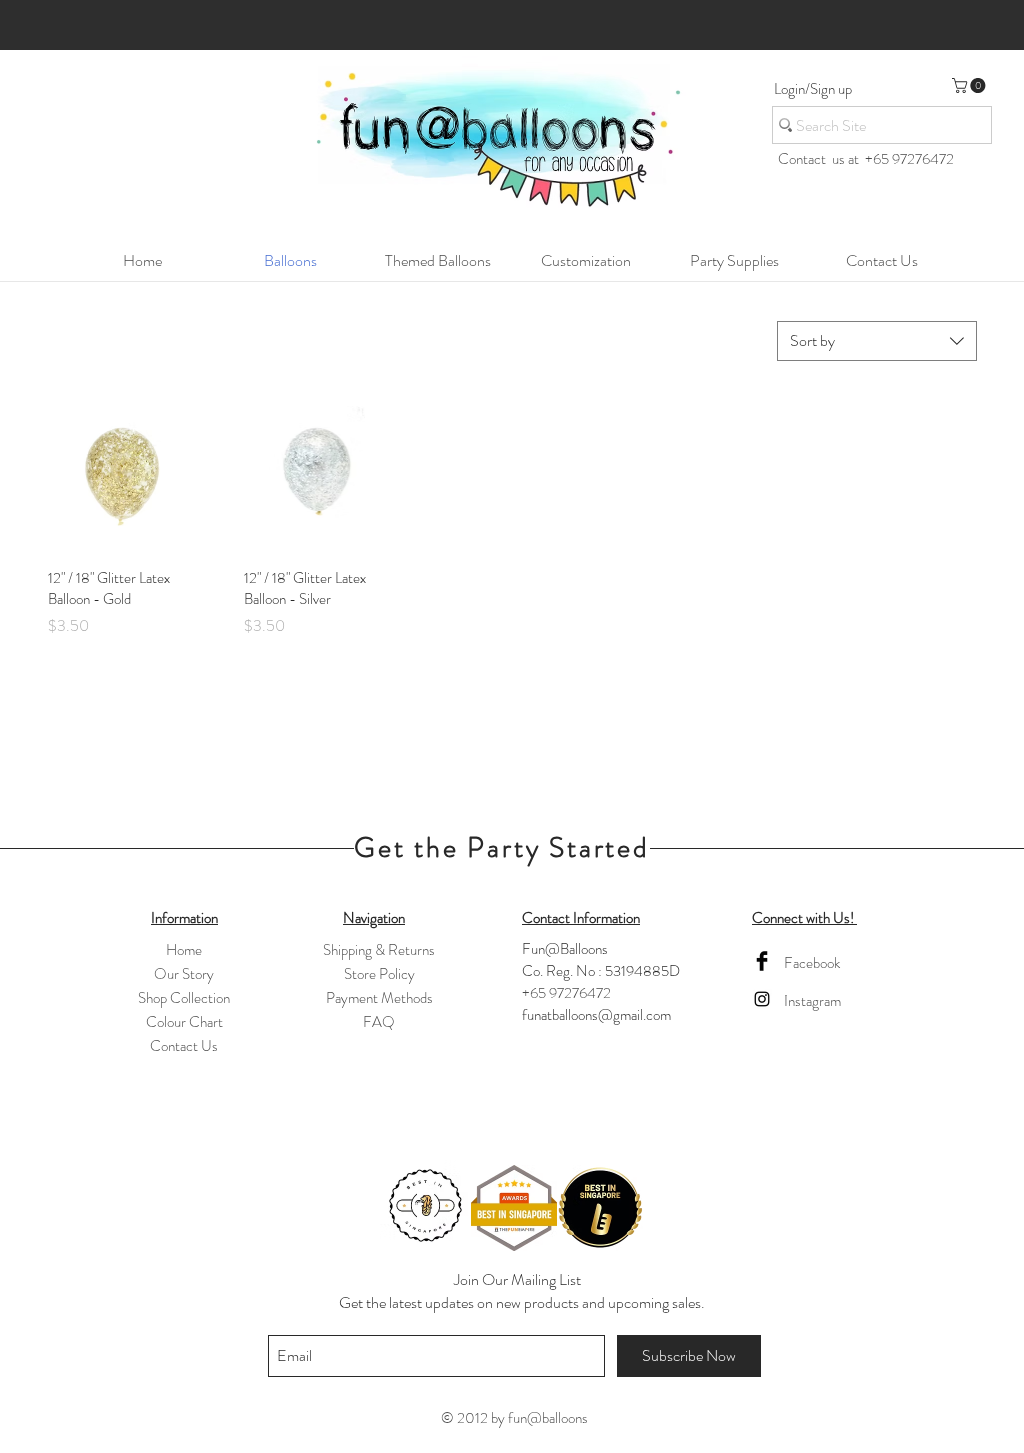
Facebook (812, 963)
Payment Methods (379, 998)
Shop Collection (184, 998)
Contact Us (184, 1046)
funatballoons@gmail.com (596, 1015)
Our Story (184, 974)
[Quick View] (121, 479)
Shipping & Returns (379, 950)
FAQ (379, 1022)
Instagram (812, 1001)
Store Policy (379, 974)
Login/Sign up (813, 89)
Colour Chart (184, 1022)
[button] (970, 85)
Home (184, 950)
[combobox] (877, 341)
